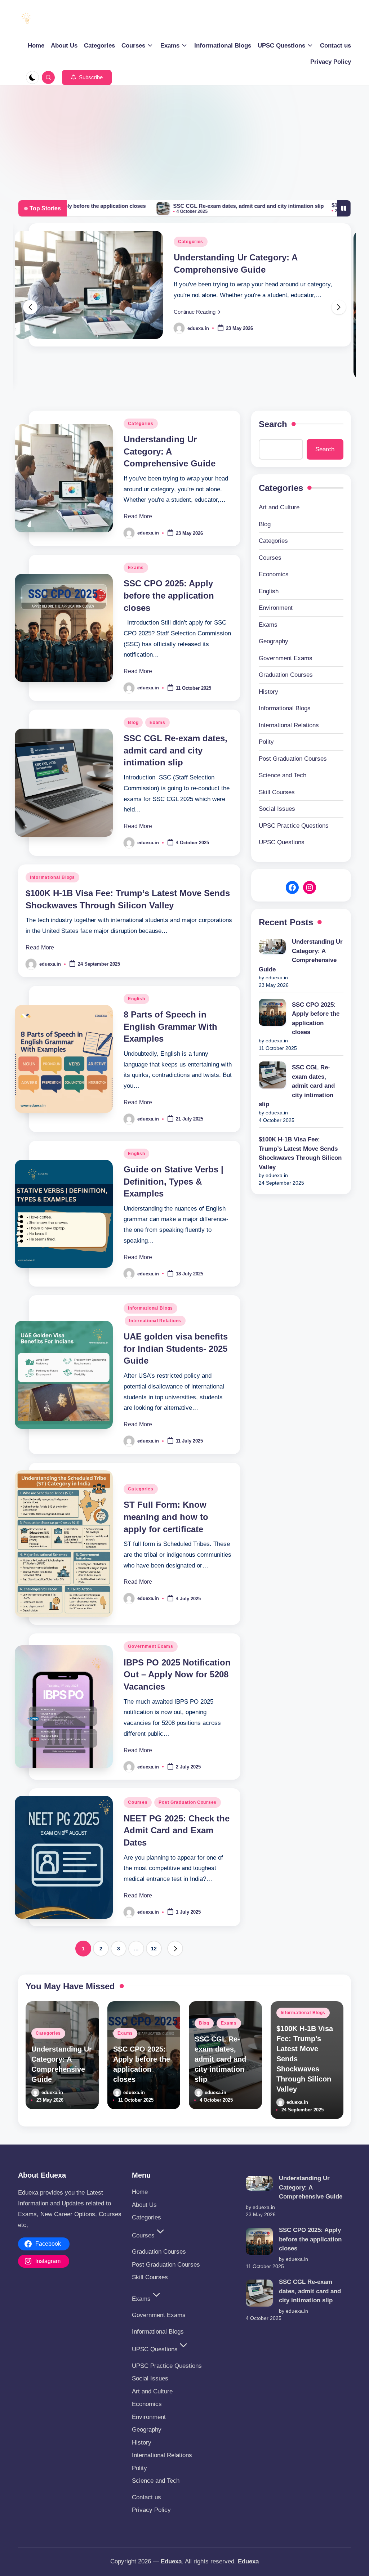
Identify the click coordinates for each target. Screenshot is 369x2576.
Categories (191, 242)
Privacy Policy (151, 2510)
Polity (266, 742)
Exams (136, 568)
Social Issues (277, 809)
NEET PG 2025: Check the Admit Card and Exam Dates (177, 1830)
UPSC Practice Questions (294, 826)
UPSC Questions (282, 842)
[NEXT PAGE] (175, 1949)
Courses (138, 1802)
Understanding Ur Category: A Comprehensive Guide (170, 451)
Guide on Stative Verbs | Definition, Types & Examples (174, 1181)
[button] (87, 77)
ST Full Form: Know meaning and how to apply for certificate (166, 1517)
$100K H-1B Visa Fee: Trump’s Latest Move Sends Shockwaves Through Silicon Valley (300, 1153)
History (268, 692)
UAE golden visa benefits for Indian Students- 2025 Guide (176, 1349)
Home (140, 2192)
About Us (144, 2205)
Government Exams (151, 1646)
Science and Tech (283, 775)
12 (154, 1949)
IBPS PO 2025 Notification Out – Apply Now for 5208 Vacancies (177, 1674)
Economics (274, 574)
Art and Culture (279, 507)
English (136, 999)
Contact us (146, 2497)
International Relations (155, 1321)
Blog (133, 723)
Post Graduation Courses (188, 1802)
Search (273, 424)
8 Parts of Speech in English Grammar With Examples (170, 1027)
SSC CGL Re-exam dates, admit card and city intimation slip (175, 206)
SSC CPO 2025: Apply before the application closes (169, 595)
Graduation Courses (286, 675)
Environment (276, 608)
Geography (274, 641)
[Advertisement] (184, 139)
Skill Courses (277, 792)
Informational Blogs (52, 877)
